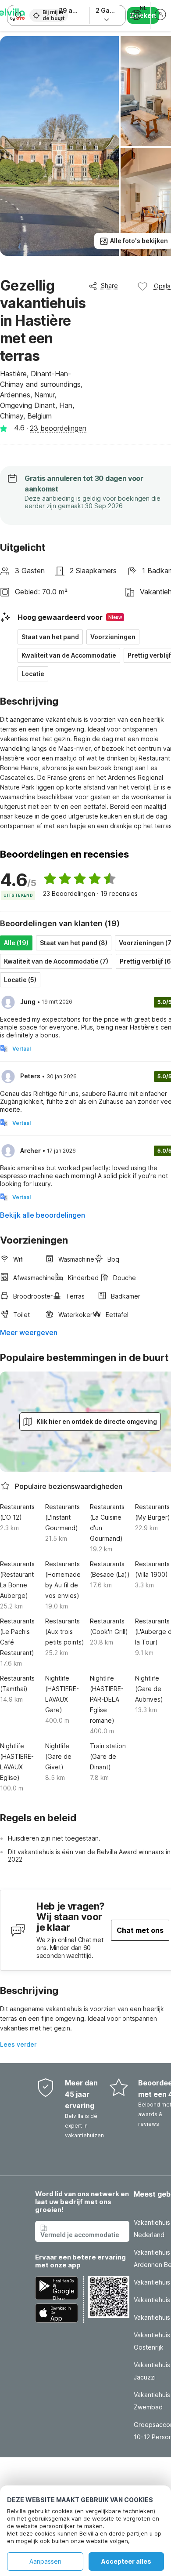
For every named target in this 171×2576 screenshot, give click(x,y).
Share (109, 286)
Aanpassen (45, 2561)
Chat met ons (140, 1930)
